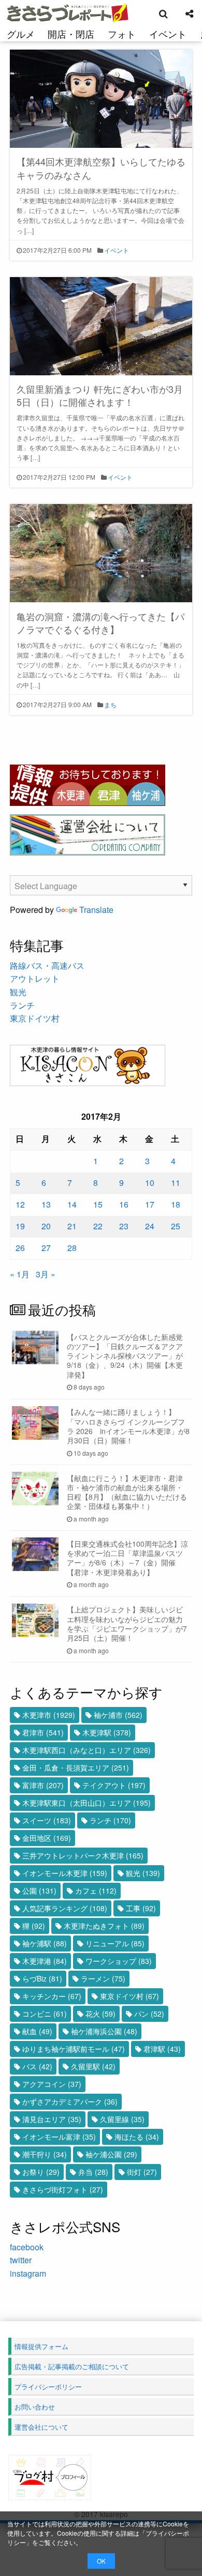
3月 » (46, 1274)
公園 (39, 1891)
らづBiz (42, 1978)
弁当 (93, 2172)
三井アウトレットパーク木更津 (83, 1855)
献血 (37, 2031)
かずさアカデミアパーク (70, 2101)
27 (46, 1248)
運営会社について (41, 2427)
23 (124, 1226)
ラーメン (103, 1978)
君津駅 (162, 2049)
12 (20, 1204)
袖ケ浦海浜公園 (104, 2031)
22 (98, 1226)
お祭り (41, 2172)
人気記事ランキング (65, 1908)
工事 (141, 1908)
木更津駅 (107, 1732)
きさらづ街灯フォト (63, 2189)
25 (176, 1226)
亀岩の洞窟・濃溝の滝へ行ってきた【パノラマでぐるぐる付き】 (100, 623)
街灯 (142, 2172)
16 (124, 1204)
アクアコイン (52, 2084)
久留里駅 (93, 2066)
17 (150, 1204)
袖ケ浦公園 (111, 2154)
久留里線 (122, 2119)
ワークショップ (119, 1961)
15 (98, 1204)
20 (46, 1226)
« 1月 (20, 1274)
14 (72, 1204)
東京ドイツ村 (35, 1018)
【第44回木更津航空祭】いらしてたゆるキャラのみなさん (101, 168)
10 (150, 1183)
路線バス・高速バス (47, 965)
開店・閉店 (71, 34)
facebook (27, 2247)
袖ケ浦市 (118, 1715)
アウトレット (35, 978)
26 (20, 1248)
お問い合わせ (35, 2407)
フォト (122, 34)
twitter (21, 2260)
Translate (96, 910)
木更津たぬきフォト (104, 1926)
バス (37, 2066)
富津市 (43, 1785)
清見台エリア (52, 2119)
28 (72, 1248)
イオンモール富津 (59, 2137)
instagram (28, 2273)
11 (176, 1183)
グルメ (21, 34)
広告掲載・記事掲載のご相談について (72, 2366)
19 (20, 1226)
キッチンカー (52, 1996)
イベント (168, 34)
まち (110, 704)
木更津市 (49, 1715)
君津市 (43, 1732)
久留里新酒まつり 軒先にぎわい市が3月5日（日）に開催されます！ (100, 395)
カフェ (96, 1891)
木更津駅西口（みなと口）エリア (86, 1750)
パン (149, 2014)
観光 (18, 992)
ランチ (22, 1005)
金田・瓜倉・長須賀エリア (76, 1767)
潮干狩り (45, 2154)
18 (176, 1204)
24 (150, 1226)
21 (72, 1226)
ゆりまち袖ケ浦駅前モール (74, 2049)
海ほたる (137, 2137)
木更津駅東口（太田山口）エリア (86, 1803)
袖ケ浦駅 (45, 1943)
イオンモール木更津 (65, 1873)
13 (46, 1204)
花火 (100, 2014)
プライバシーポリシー (48, 2387)
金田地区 (47, 1838)
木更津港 (45, 1961)
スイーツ (47, 1820)
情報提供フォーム (41, 2346)
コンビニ (45, 2014)
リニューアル (115, 1943)
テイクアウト (114, 1785)
